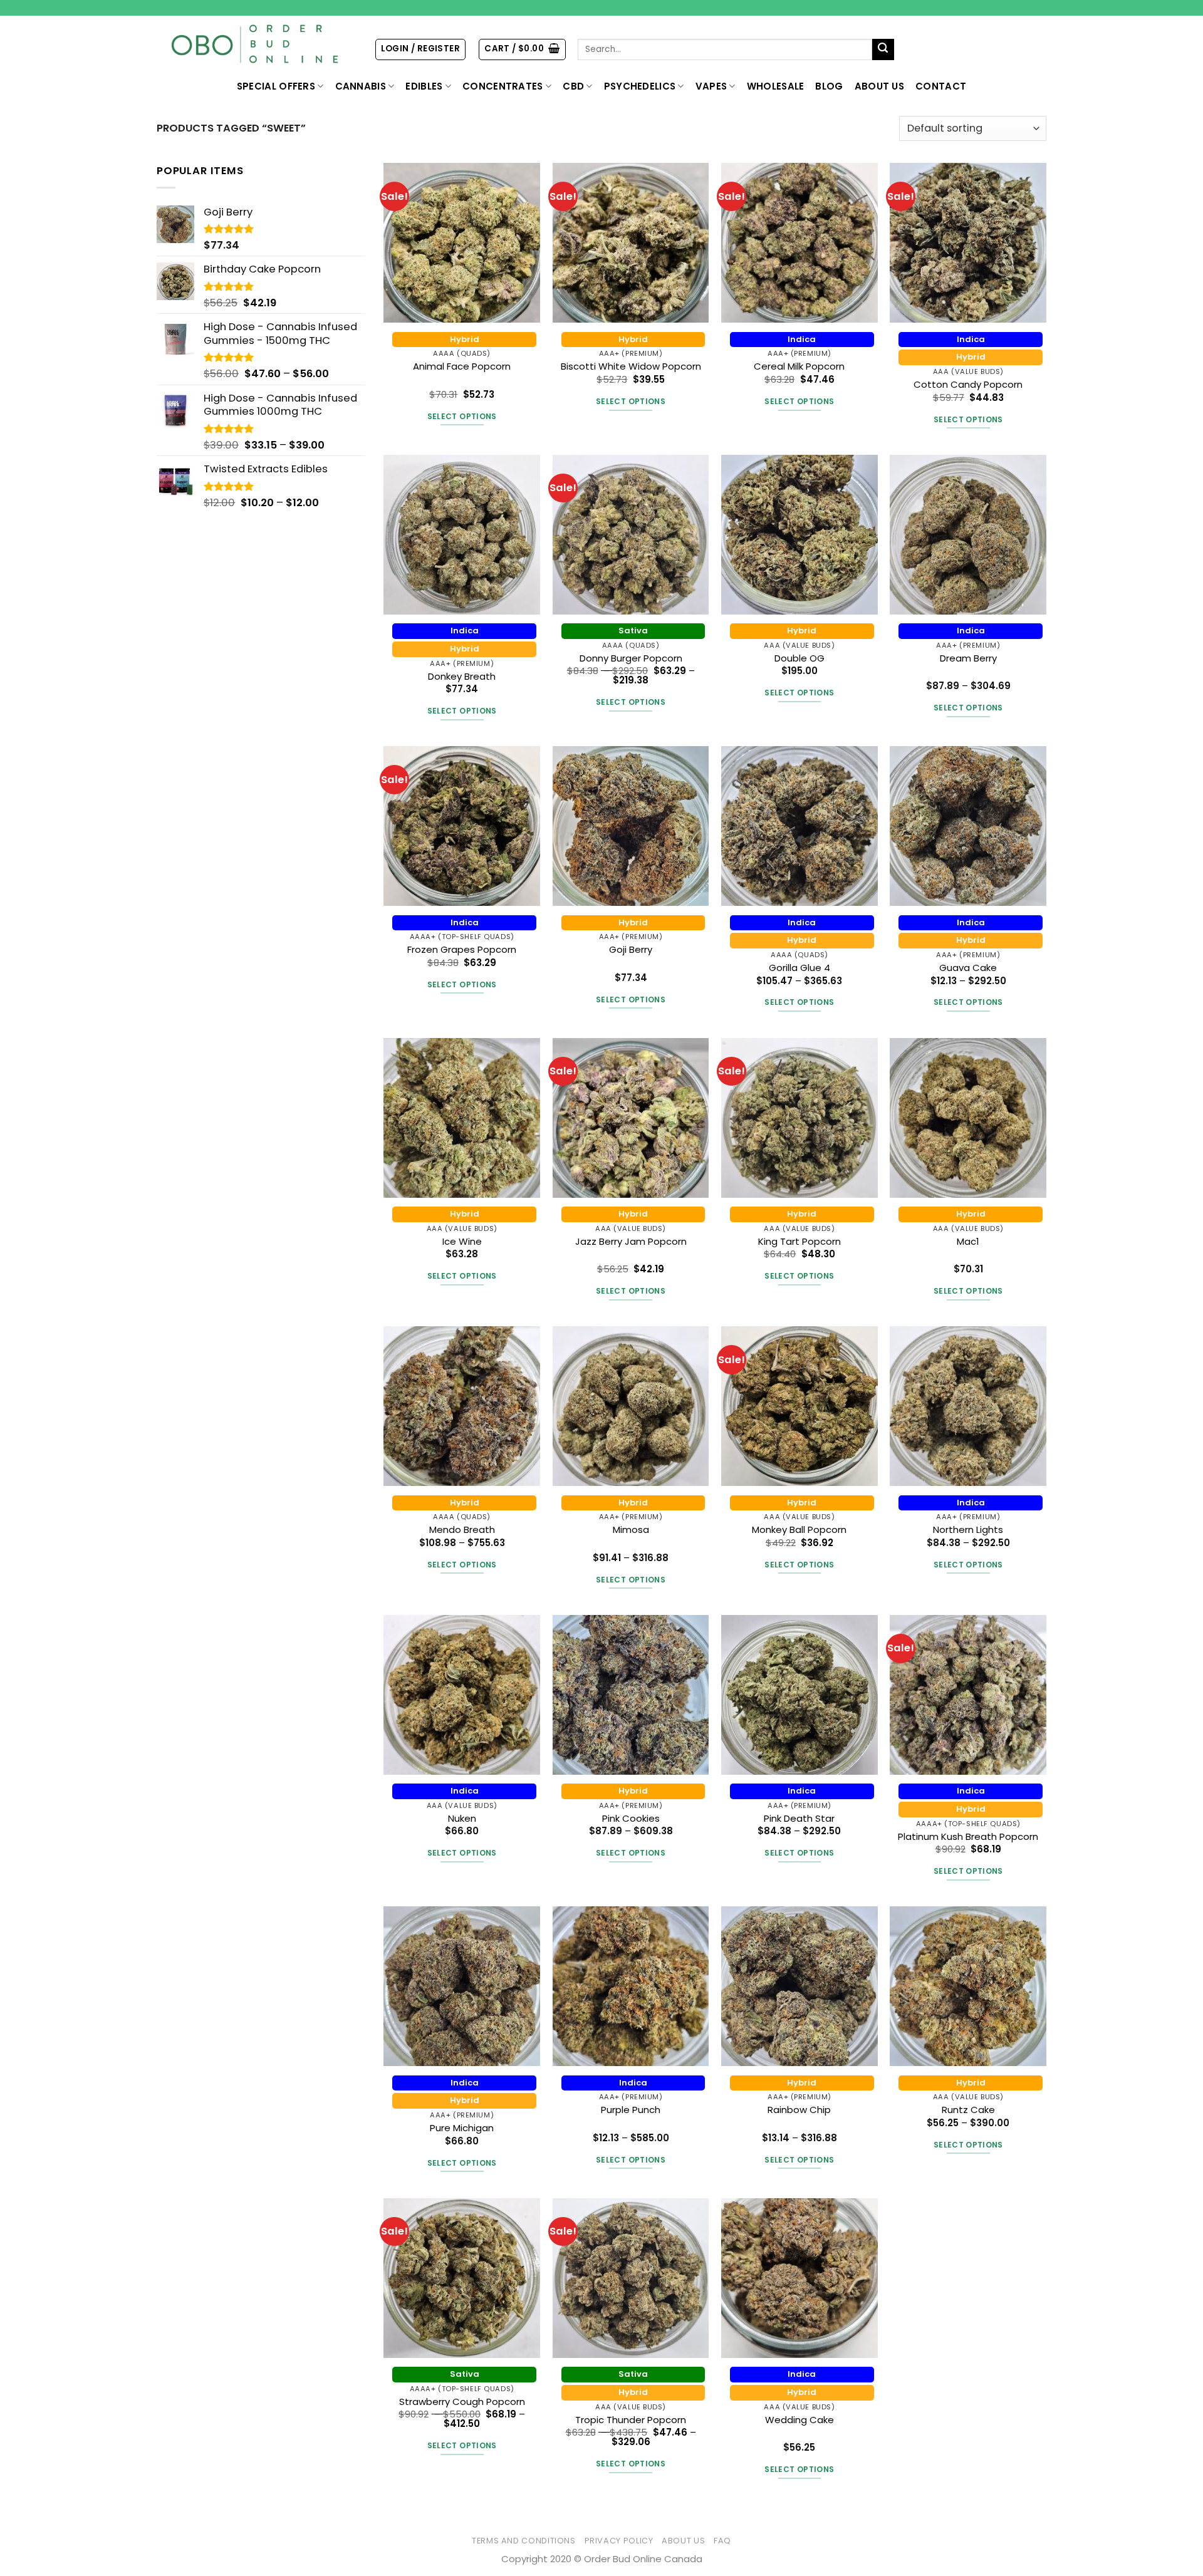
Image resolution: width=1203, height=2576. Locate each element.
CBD (573, 86)
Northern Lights (968, 1529)
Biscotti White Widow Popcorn (631, 366)
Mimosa (631, 1529)
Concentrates (503, 86)
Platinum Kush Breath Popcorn (968, 1836)
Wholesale (776, 86)
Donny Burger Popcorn (631, 658)
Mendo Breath (462, 1529)
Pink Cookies (631, 1818)
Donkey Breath (462, 676)
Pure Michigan (462, 2128)
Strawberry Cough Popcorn (462, 2402)
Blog (829, 86)
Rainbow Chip (799, 2110)
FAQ (722, 2541)
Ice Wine (462, 1241)
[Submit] (883, 50)
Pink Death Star (799, 1818)
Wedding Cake (799, 2420)
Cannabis (361, 86)
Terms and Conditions (524, 2541)
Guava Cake (968, 968)
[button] (420, 49)
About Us (879, 86)
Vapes (711, 86)
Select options (462, 416)
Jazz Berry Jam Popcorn (631, 1241)
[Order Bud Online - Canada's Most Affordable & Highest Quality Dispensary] (256, 44)
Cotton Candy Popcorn (968, 384)
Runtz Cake (968, 2110)
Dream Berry (968, 658)
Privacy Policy (619, 2541)
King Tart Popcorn (799, 1241)
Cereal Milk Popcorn (799, 366)
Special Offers (276, 86)
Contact (941, 86)
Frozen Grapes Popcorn (462, 949)
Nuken (462, 1818)
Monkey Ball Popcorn (799, 1529)
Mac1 (968, 1241)
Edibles (424, 86)
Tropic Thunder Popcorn (631, 2420)
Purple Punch (631, 2110)
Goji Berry (631, 949)
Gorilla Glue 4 (799, 968)
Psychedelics (640, 86)
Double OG (799, 658)
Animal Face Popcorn (462, 366)
